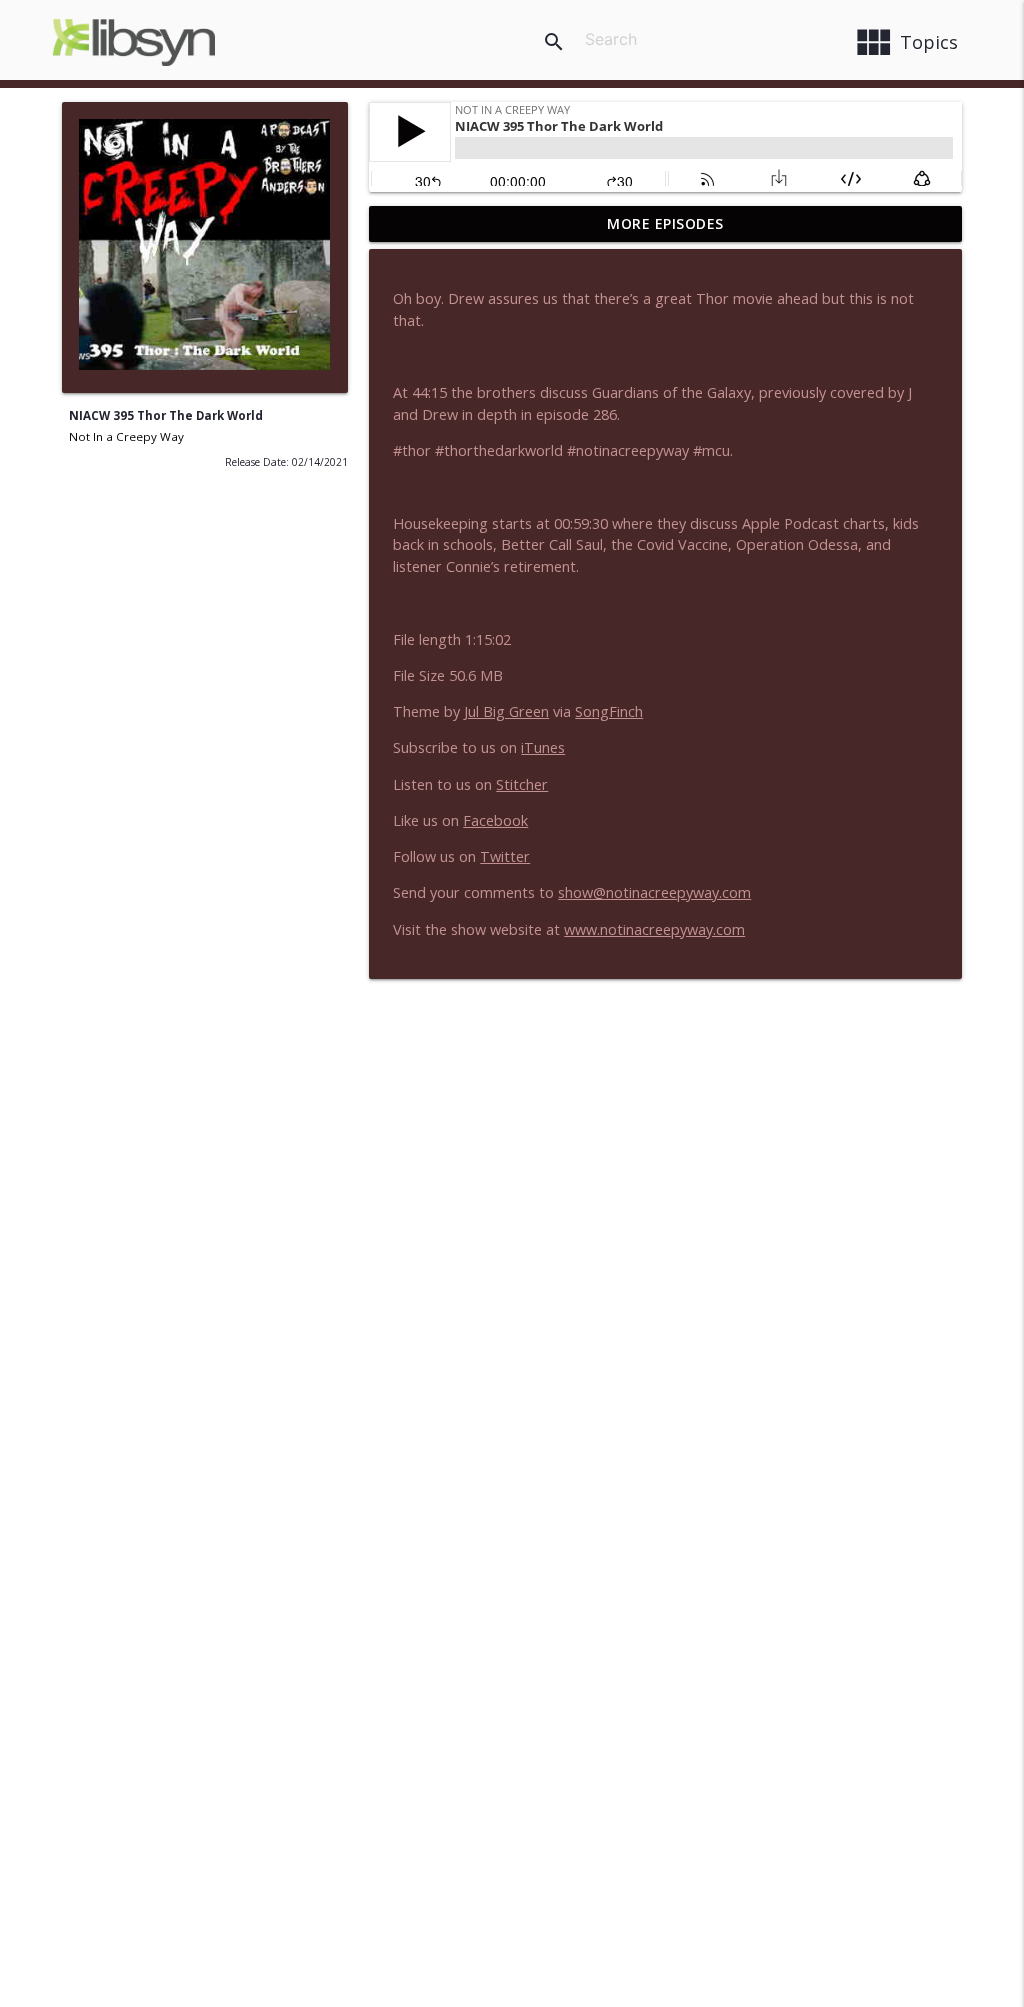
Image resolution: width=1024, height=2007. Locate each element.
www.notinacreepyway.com (654, 929)
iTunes (543, 747)
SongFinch (609, 711)
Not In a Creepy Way (126, 436)
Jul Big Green (506, 711)
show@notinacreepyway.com (654, 892)
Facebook (495, 820)
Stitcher (522, 784)
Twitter (505, 856)
